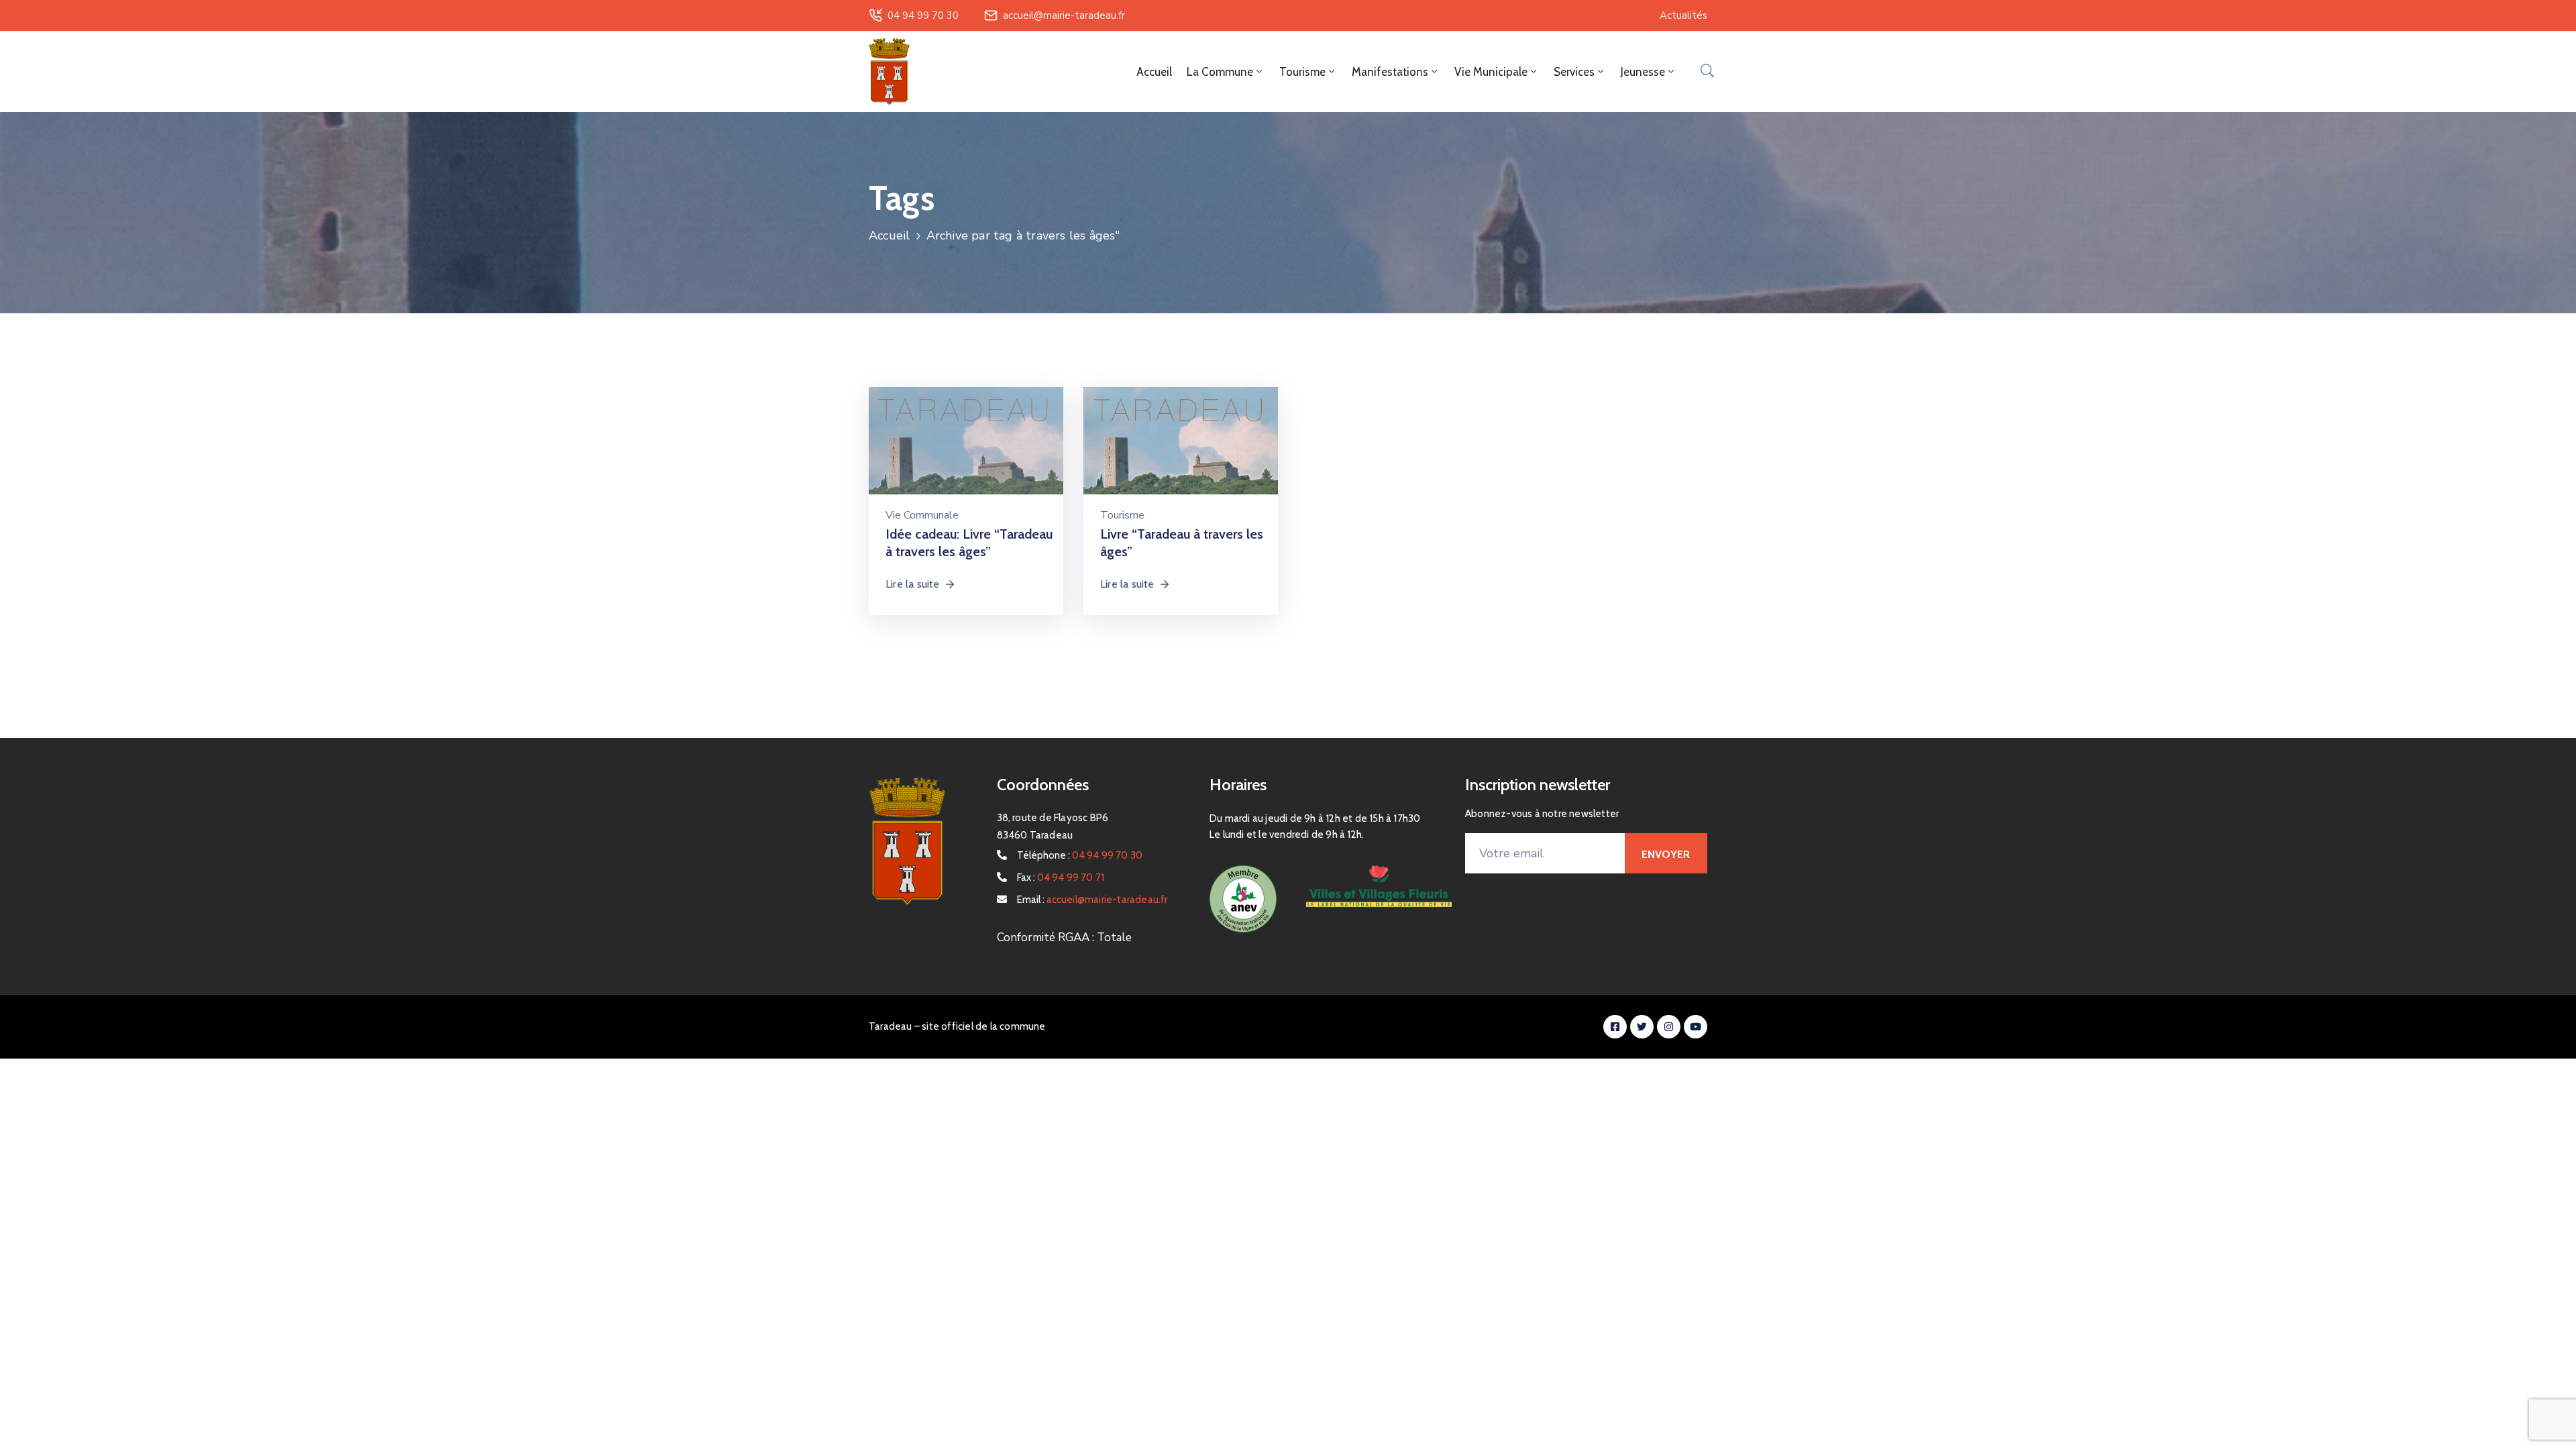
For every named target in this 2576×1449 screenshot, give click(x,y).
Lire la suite (913, 584)
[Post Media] (966, 455)
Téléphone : (1080, 855)
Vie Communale (922, 515)
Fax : (1061, 877)
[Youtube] (1696, 1027)
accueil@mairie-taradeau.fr (1064, 15)
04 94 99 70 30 (923, 15)
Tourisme (1122, 515)
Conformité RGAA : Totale (1064, 937)
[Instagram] (1669, 1027)
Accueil (1154, 72)
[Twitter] (1642, 1027)
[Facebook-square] (1615, 1027)
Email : (1092, 900)
